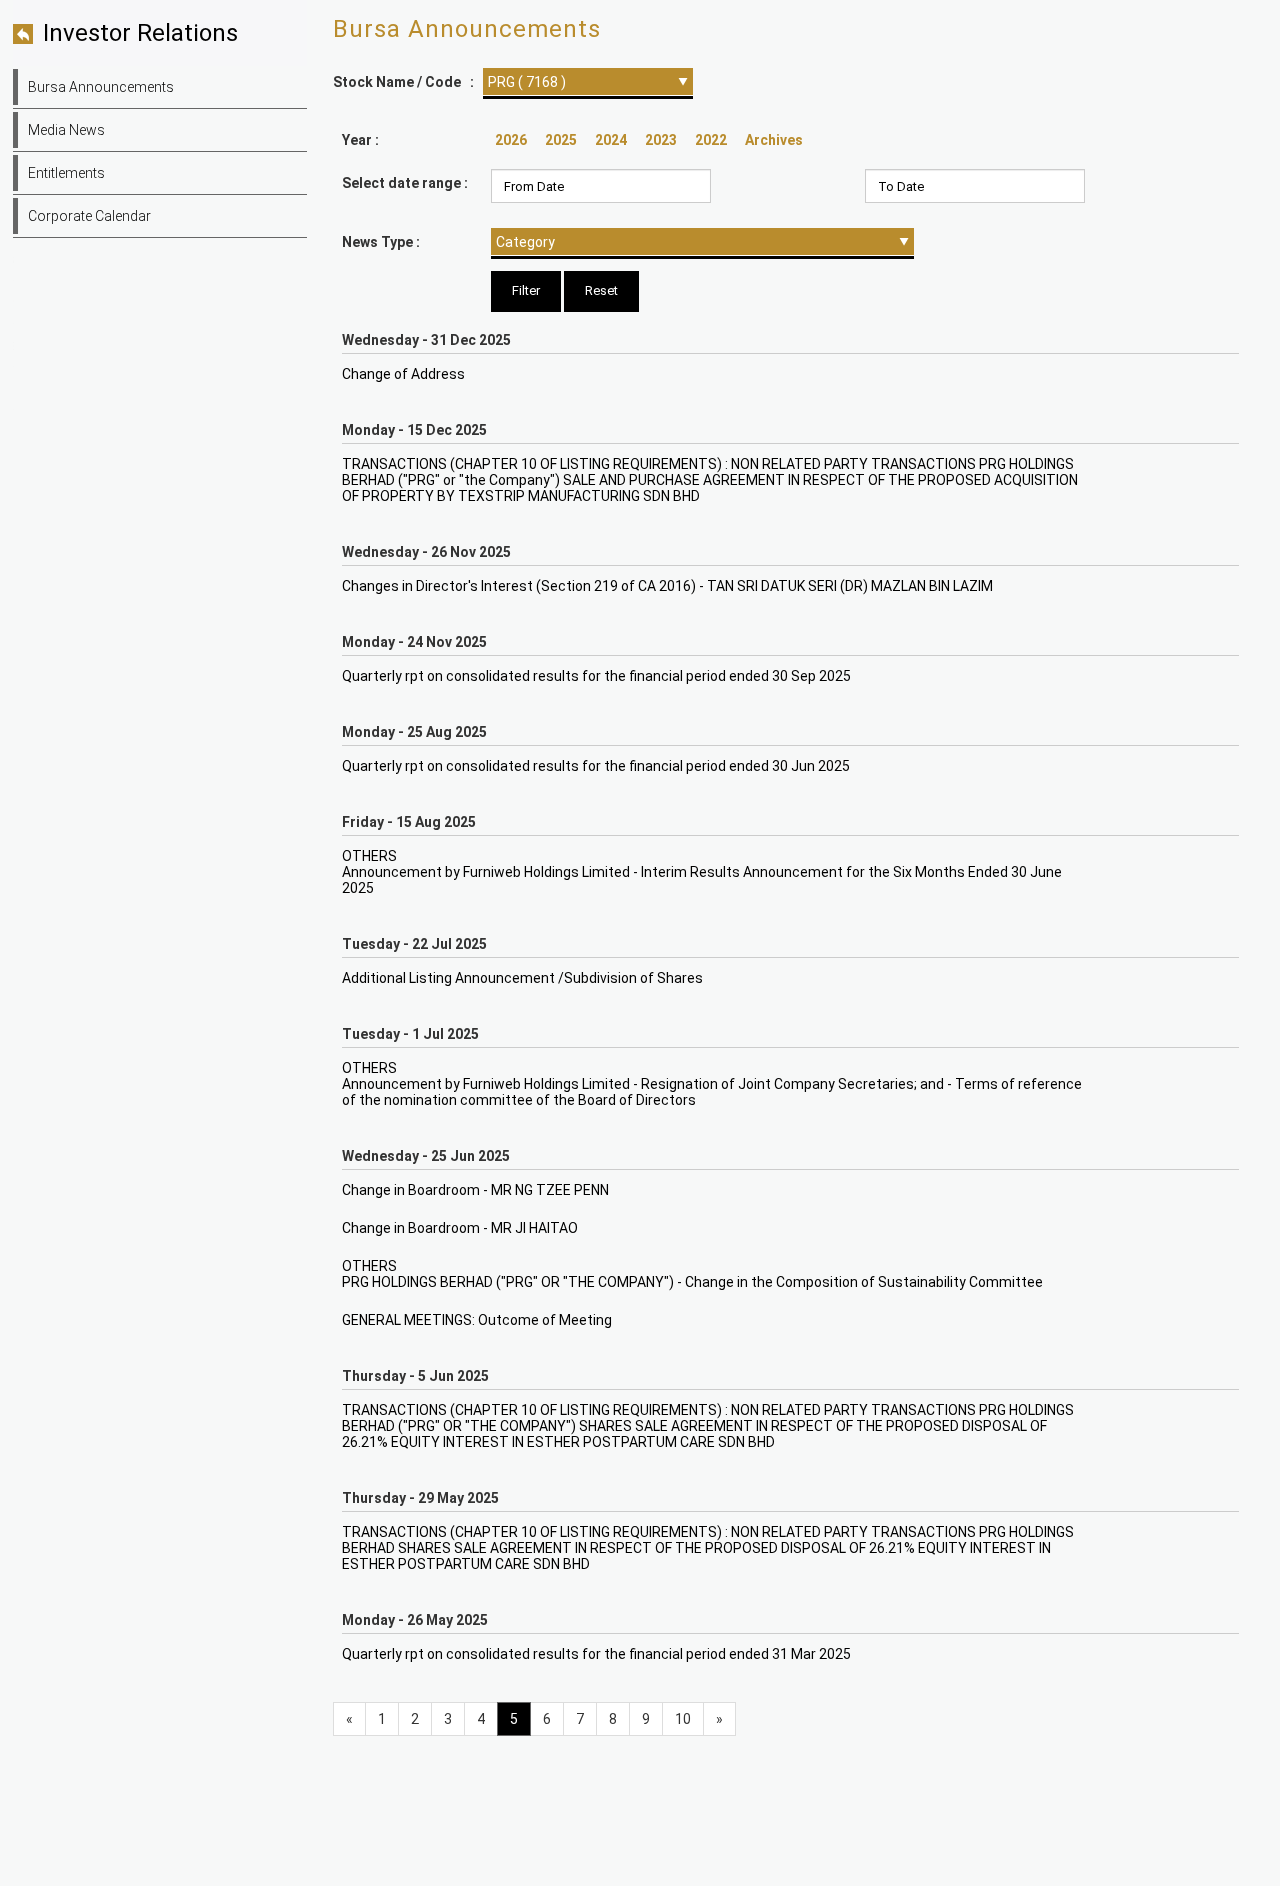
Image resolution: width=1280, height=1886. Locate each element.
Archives (774, 140)
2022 (711, 140)
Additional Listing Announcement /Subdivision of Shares (522, 978)
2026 (511, 140)
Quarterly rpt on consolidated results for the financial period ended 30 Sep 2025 (596, 676)
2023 (661, 140)
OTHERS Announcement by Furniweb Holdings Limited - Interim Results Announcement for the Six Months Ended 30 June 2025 (702, 872)
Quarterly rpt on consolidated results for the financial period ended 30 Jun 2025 (596, 766)
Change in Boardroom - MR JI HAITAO (460, 1228)
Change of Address (403, 374)
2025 (561, 140)
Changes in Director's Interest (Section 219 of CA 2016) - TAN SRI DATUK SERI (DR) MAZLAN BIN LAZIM (667, 586)
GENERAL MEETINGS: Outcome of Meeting (477, 1320)
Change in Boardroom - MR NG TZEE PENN (475, 1190)
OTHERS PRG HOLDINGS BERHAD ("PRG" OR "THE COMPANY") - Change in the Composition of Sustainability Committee (692, 1274)
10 (683, 1719)
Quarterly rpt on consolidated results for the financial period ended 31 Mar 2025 (596, 1654)
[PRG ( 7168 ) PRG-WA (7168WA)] (588, 82)
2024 (611, 140)
